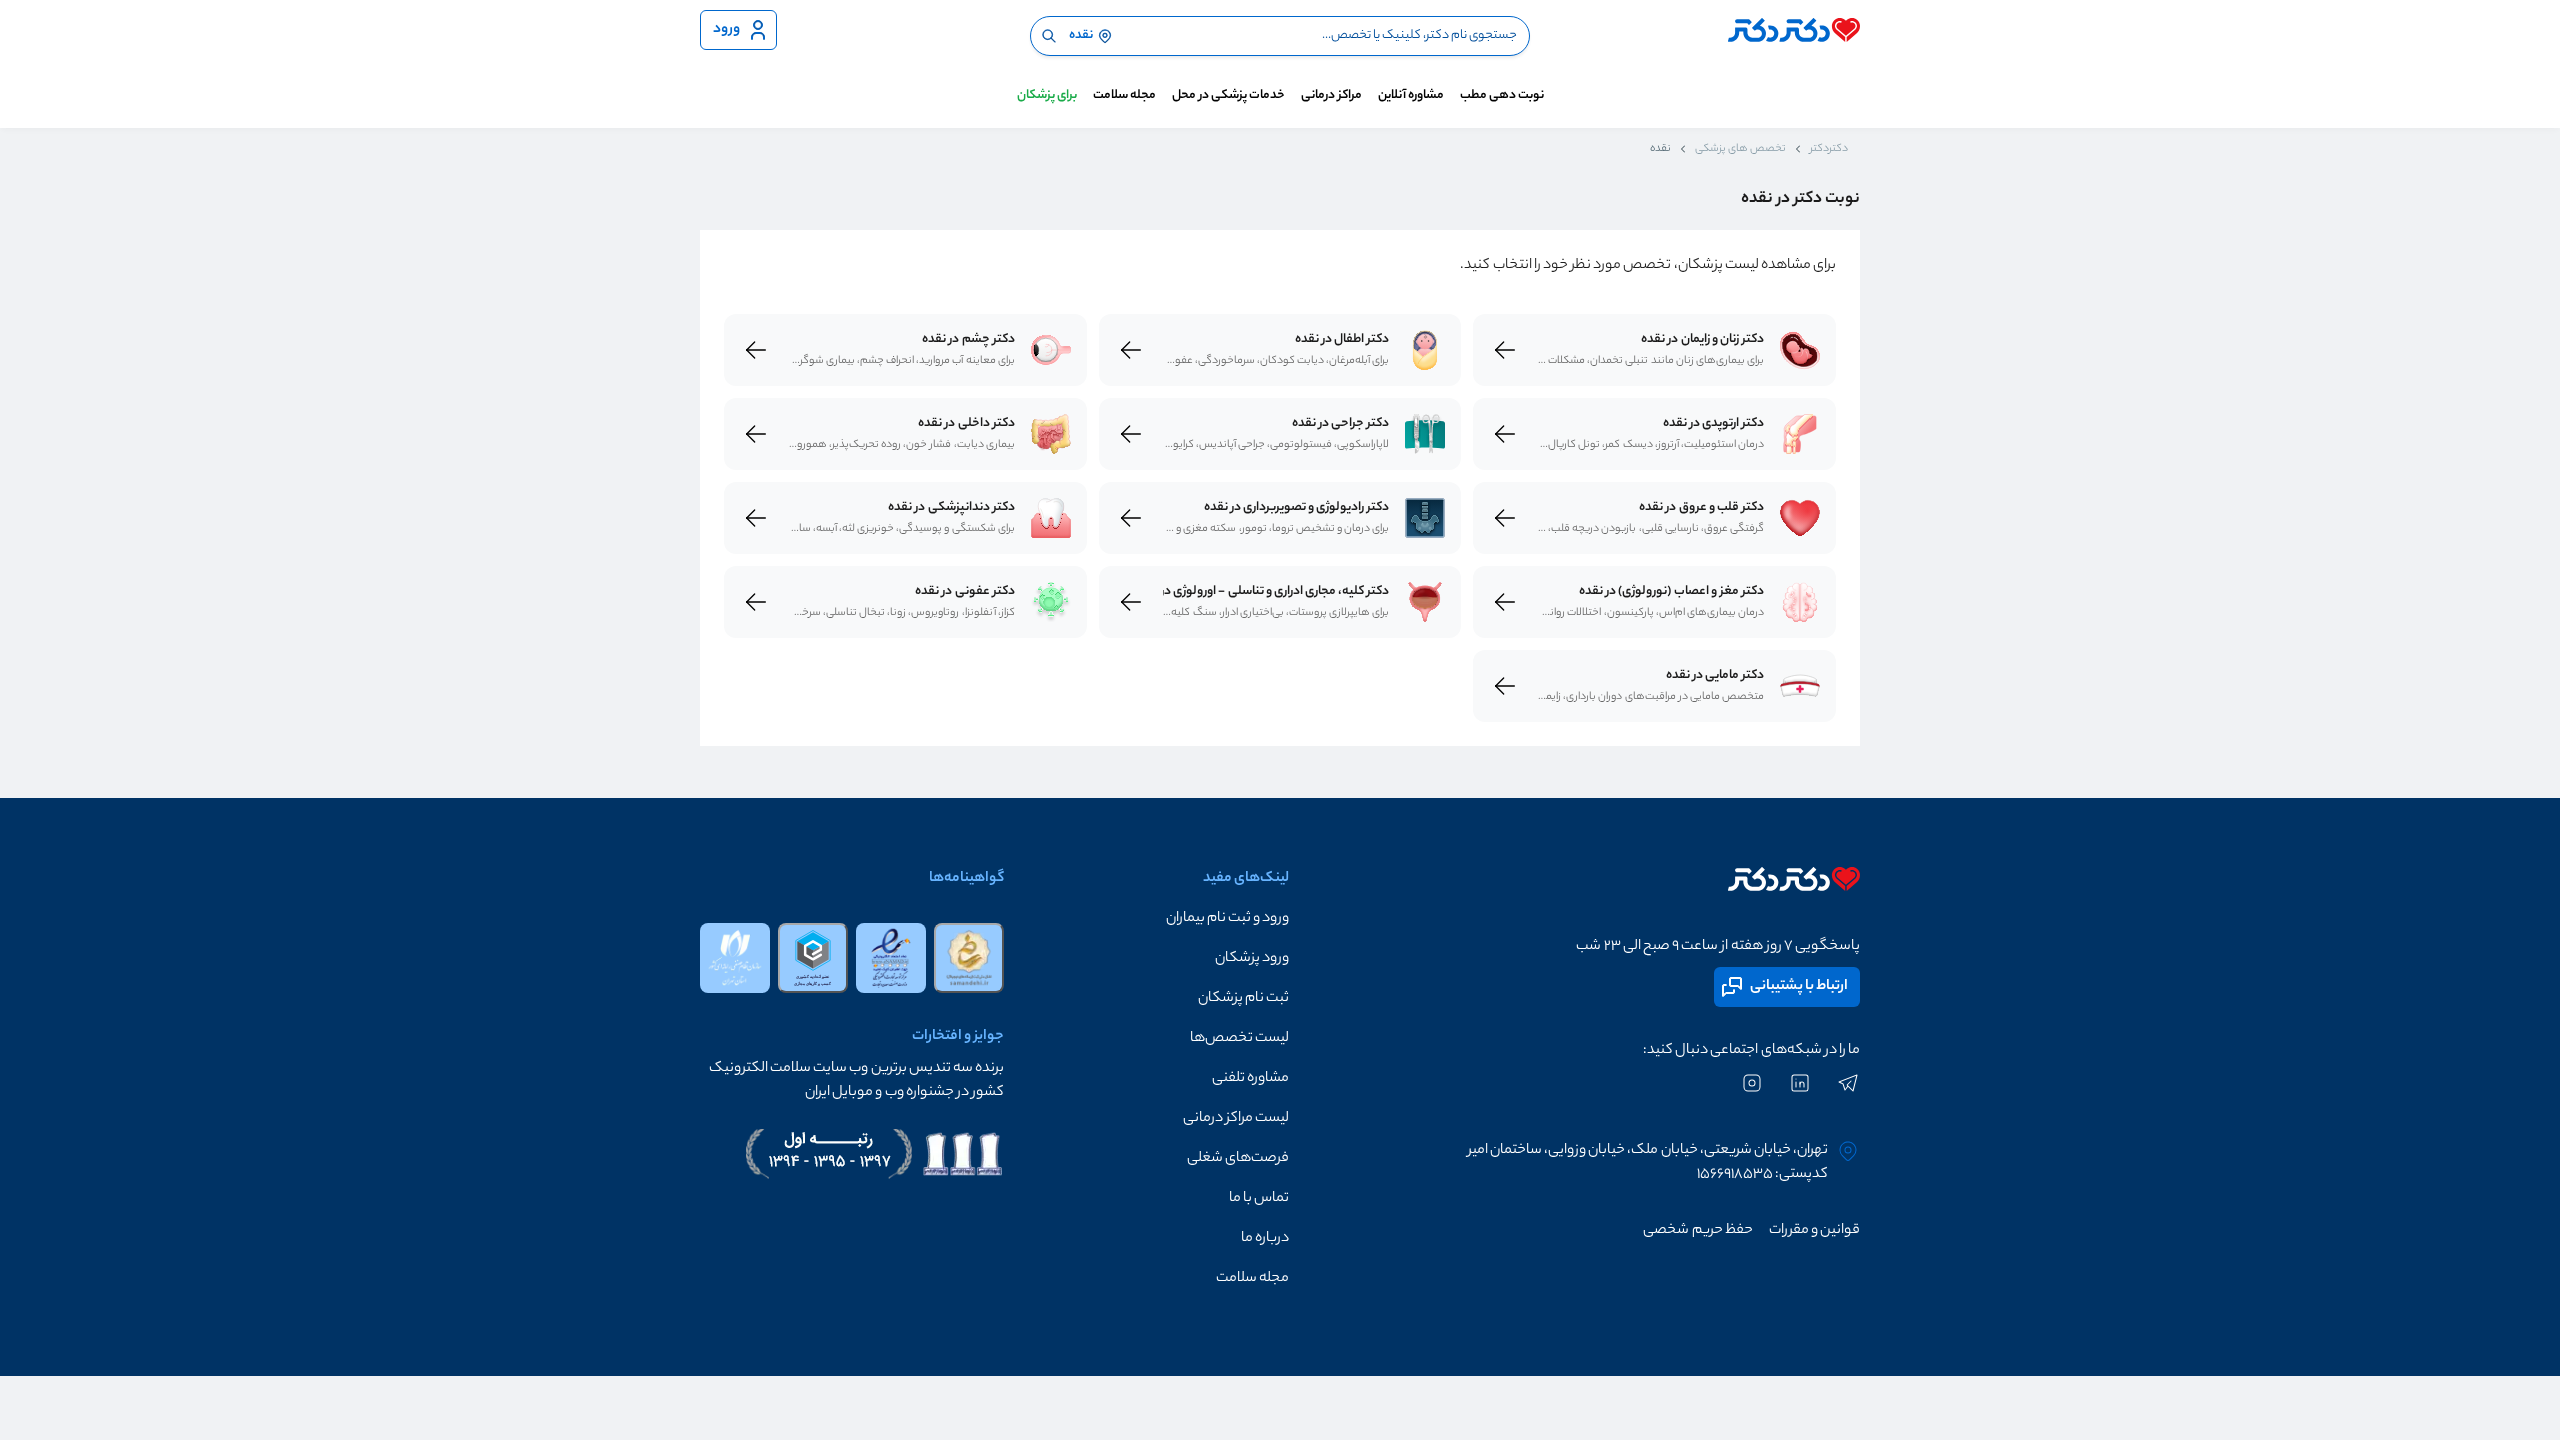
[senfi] (813, 958)
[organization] (735, 958)
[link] (1800, 350)
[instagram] (1752, 1093)
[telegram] (1848, 1093)
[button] (1146, 919)
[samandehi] (969, 958)
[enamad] (891, 958)
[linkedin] (1800, 1093)
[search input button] (1049, 36)
